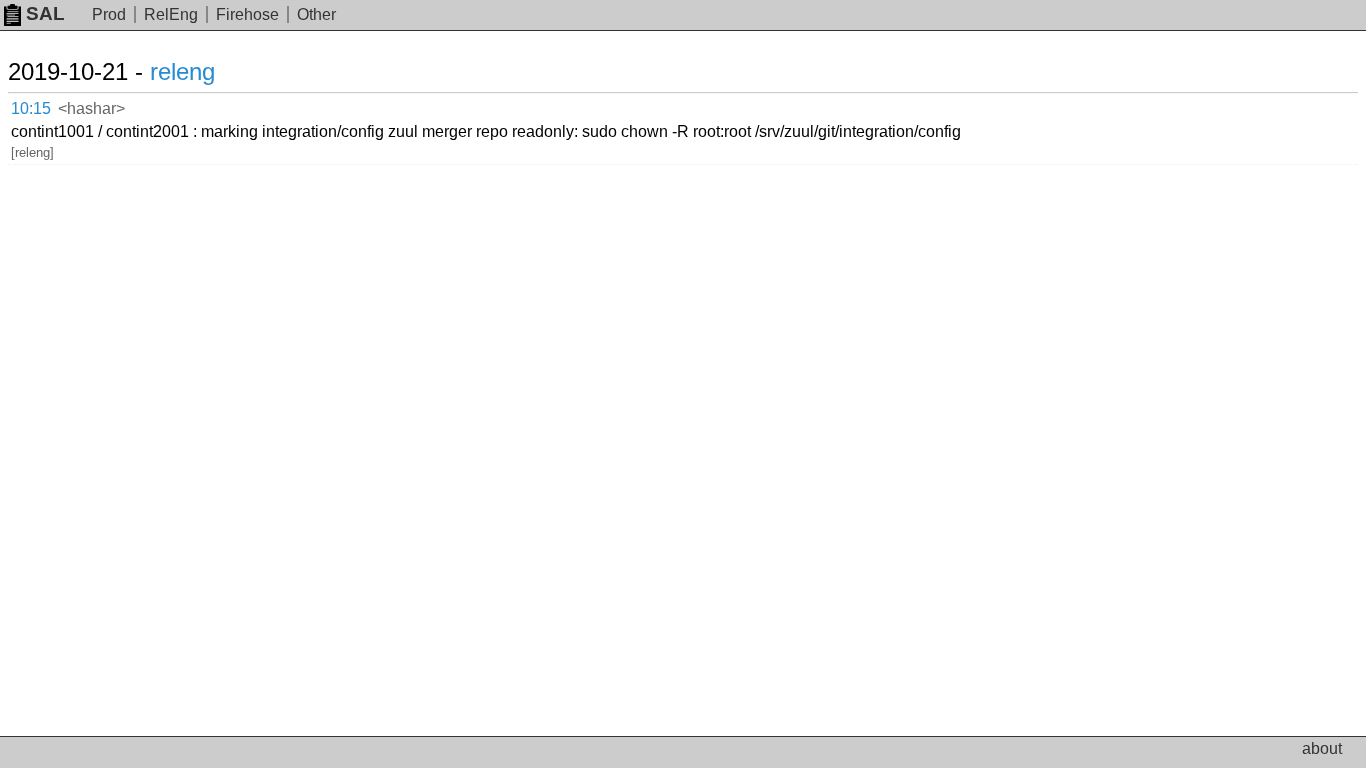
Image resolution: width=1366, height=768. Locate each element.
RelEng (171, 14)
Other (316, 14)
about (1322, 748)
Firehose (247, 14)
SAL (45, 13)
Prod (109, 14)
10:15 (31, 108)
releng (182, 71)
